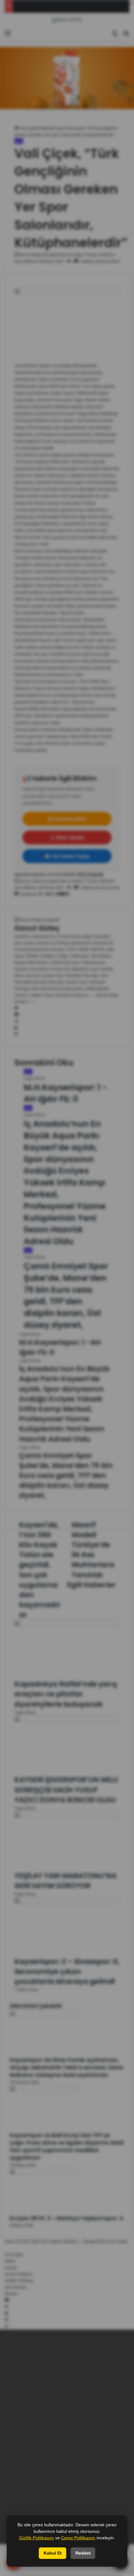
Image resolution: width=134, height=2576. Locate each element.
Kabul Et (53, 2553)
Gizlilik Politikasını (36, 2538)
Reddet (83, 2553)
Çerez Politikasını (78, 2538)
